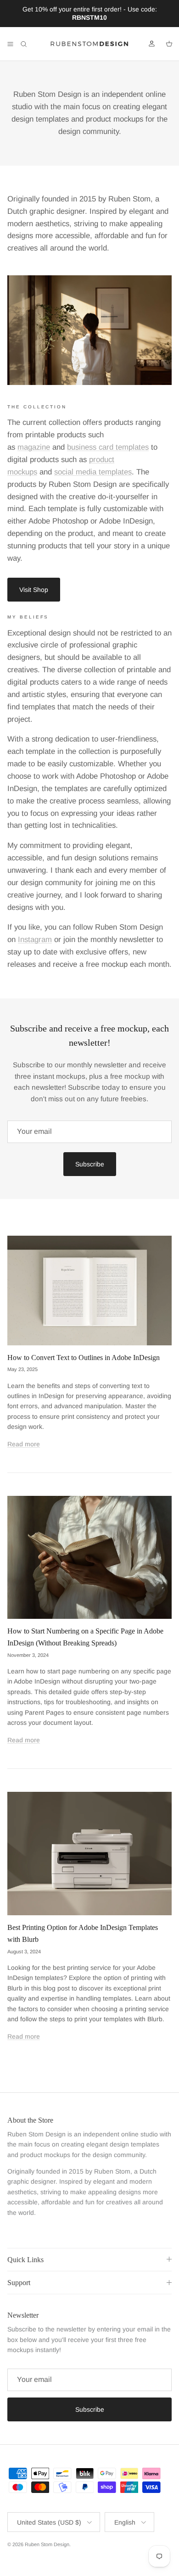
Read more (24, 1444)
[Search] (30, 44)
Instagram (35, 940)
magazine (34, 447)
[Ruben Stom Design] (89, 44)
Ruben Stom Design (47, 2544)
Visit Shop (34, 590)
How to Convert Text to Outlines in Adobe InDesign (84, 1358)
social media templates (93, 472)
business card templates (108, 447)
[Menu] (10, 44)
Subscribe (90, 1164)
